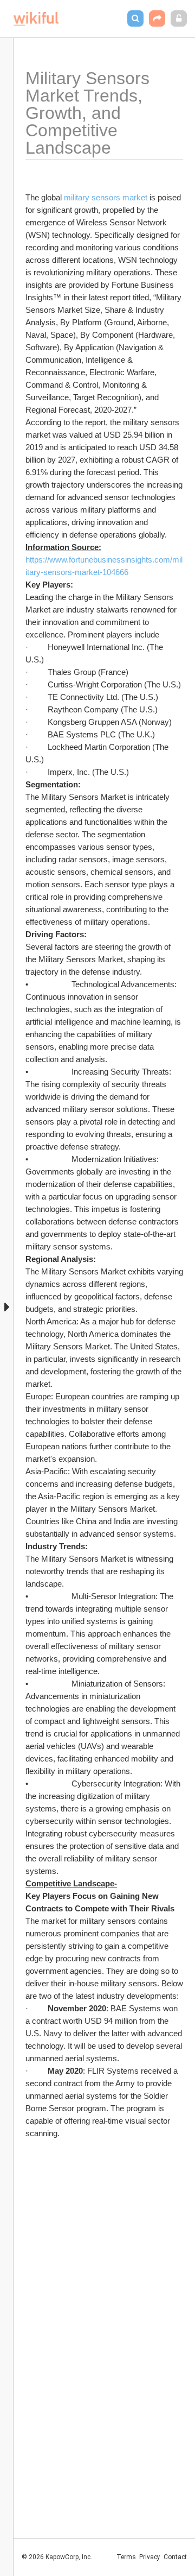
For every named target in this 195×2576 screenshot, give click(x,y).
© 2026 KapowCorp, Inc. (57, 2557)
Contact (175, 2557)
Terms (126, 2557)
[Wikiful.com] (36, 19)
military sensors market (106, 197)
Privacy (150, 2557)
